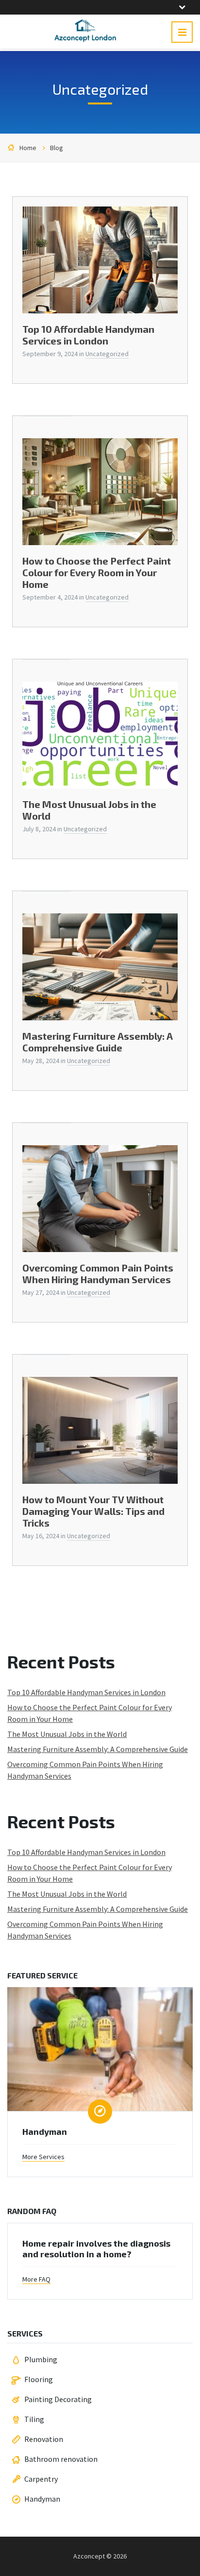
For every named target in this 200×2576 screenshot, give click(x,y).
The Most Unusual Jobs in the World (67, 1734)
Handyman (45, 2131)
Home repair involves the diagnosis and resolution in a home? (96, 2249)
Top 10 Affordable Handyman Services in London (88, 335)
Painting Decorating (58, 2399)
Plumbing (41, 2359)
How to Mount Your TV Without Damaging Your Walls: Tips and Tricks (93, 1511)
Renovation (44, 2439)
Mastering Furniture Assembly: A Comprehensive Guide (98, 1042)
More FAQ (36, 2279)
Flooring (39, 2379)
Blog (57, 148)
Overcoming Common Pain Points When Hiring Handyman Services (98, 1273)
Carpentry (41, 2479)
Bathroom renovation (61, 2459)
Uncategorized (107, 354)
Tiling (34, 2419)
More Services (43, 2157)
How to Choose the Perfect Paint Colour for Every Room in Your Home (97, 572)
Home (28, 148)
